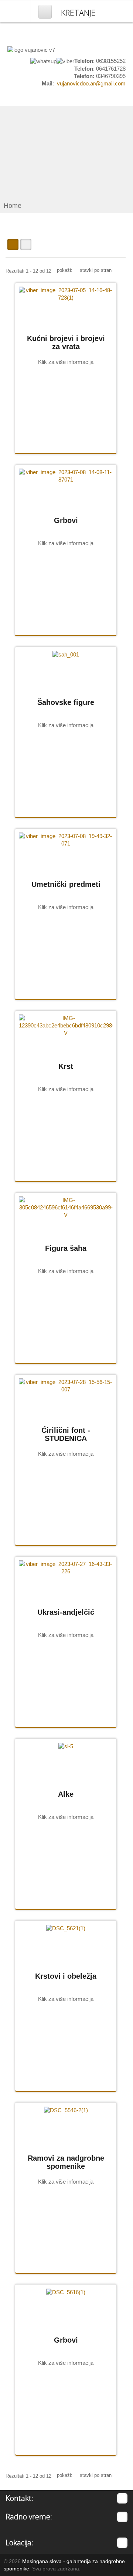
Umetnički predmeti (66, 884)
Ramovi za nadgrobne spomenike (66, 2162)
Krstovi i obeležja (66, 1976)
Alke (66, 1794)
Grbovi (66, 520)
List (26, 244)
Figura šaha (66, 1248)
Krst (66, 1066)
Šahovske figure (66, 702)
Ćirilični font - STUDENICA (66, 1434)
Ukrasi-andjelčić (66, 1612)
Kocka (13, 244)
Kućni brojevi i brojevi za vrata (66, 342)
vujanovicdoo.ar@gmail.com (91, 83)
